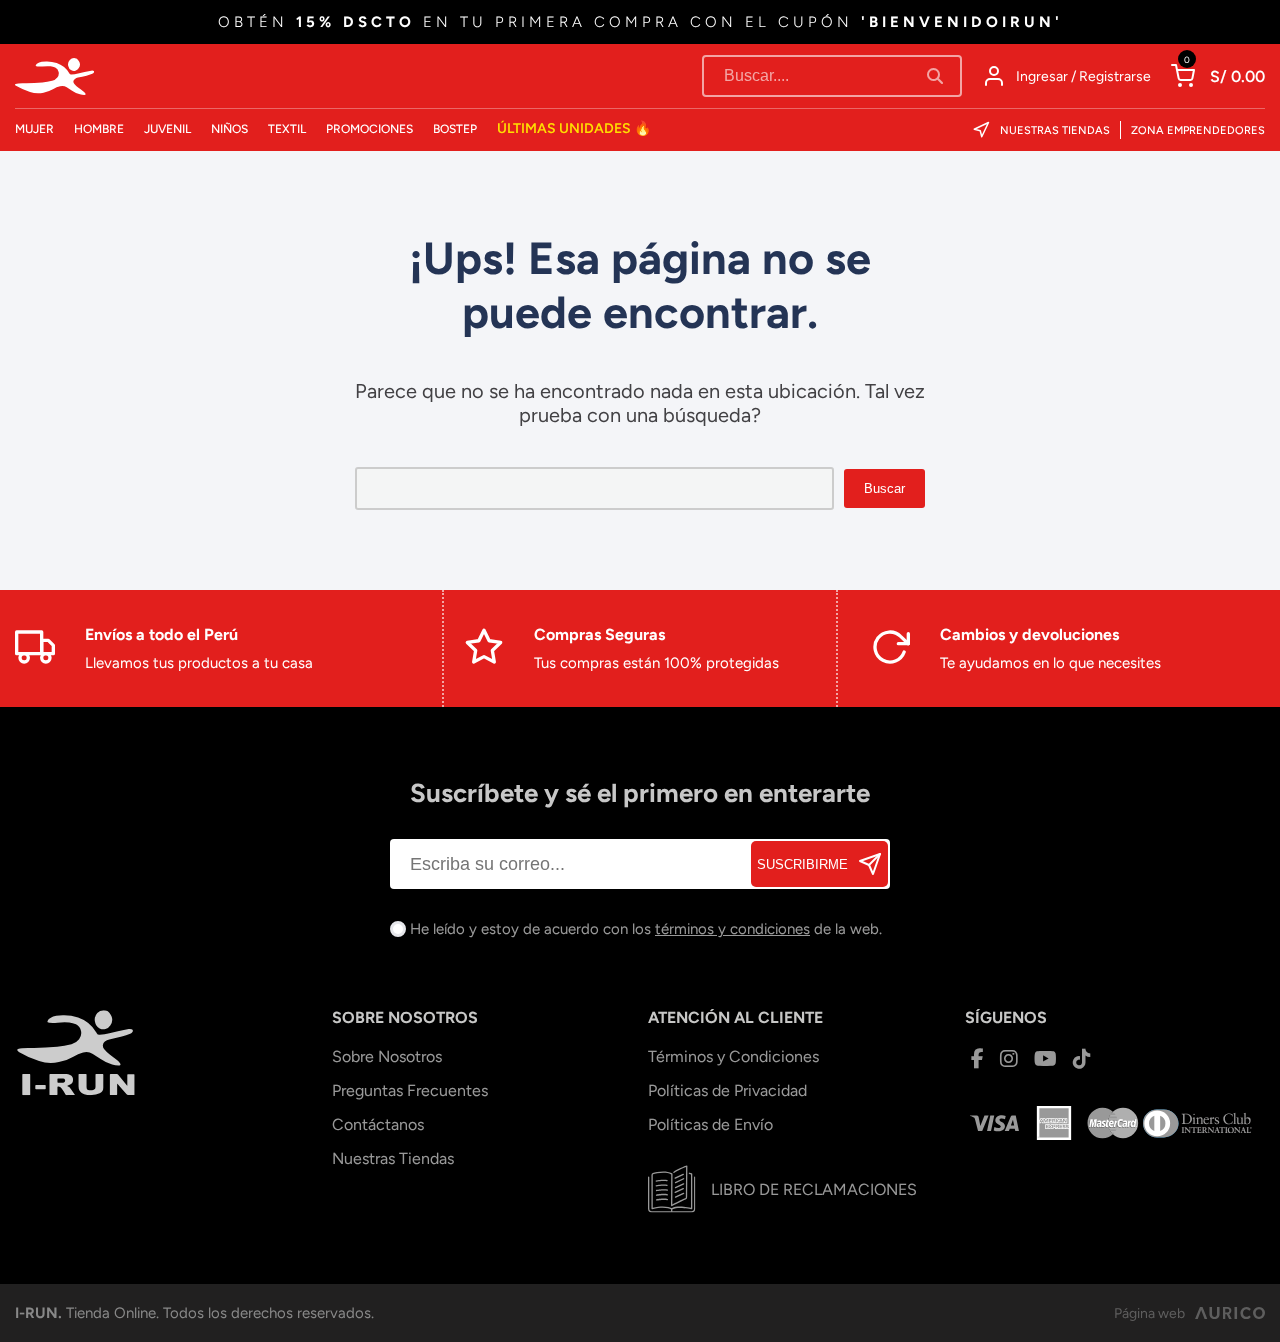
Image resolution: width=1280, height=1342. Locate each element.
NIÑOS (229, 129)
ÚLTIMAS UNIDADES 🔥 (574, 128)
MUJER (34, 129)
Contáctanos (378, 1124)
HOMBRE (99, 129)
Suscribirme (802, 864)
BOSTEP (455, 129)
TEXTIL (287, 129)
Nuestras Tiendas (1055, 130)
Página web (1149, 1313)
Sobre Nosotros (387, 1056)
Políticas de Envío (710, 1124)
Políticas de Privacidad (727, 1090)
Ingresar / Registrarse (1083, 76)
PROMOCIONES (369, 129)
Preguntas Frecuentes (410, 1090)
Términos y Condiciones (733, 1056)
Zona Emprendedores (1198, 130)
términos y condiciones (732, 929)
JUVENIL (167, 129)
